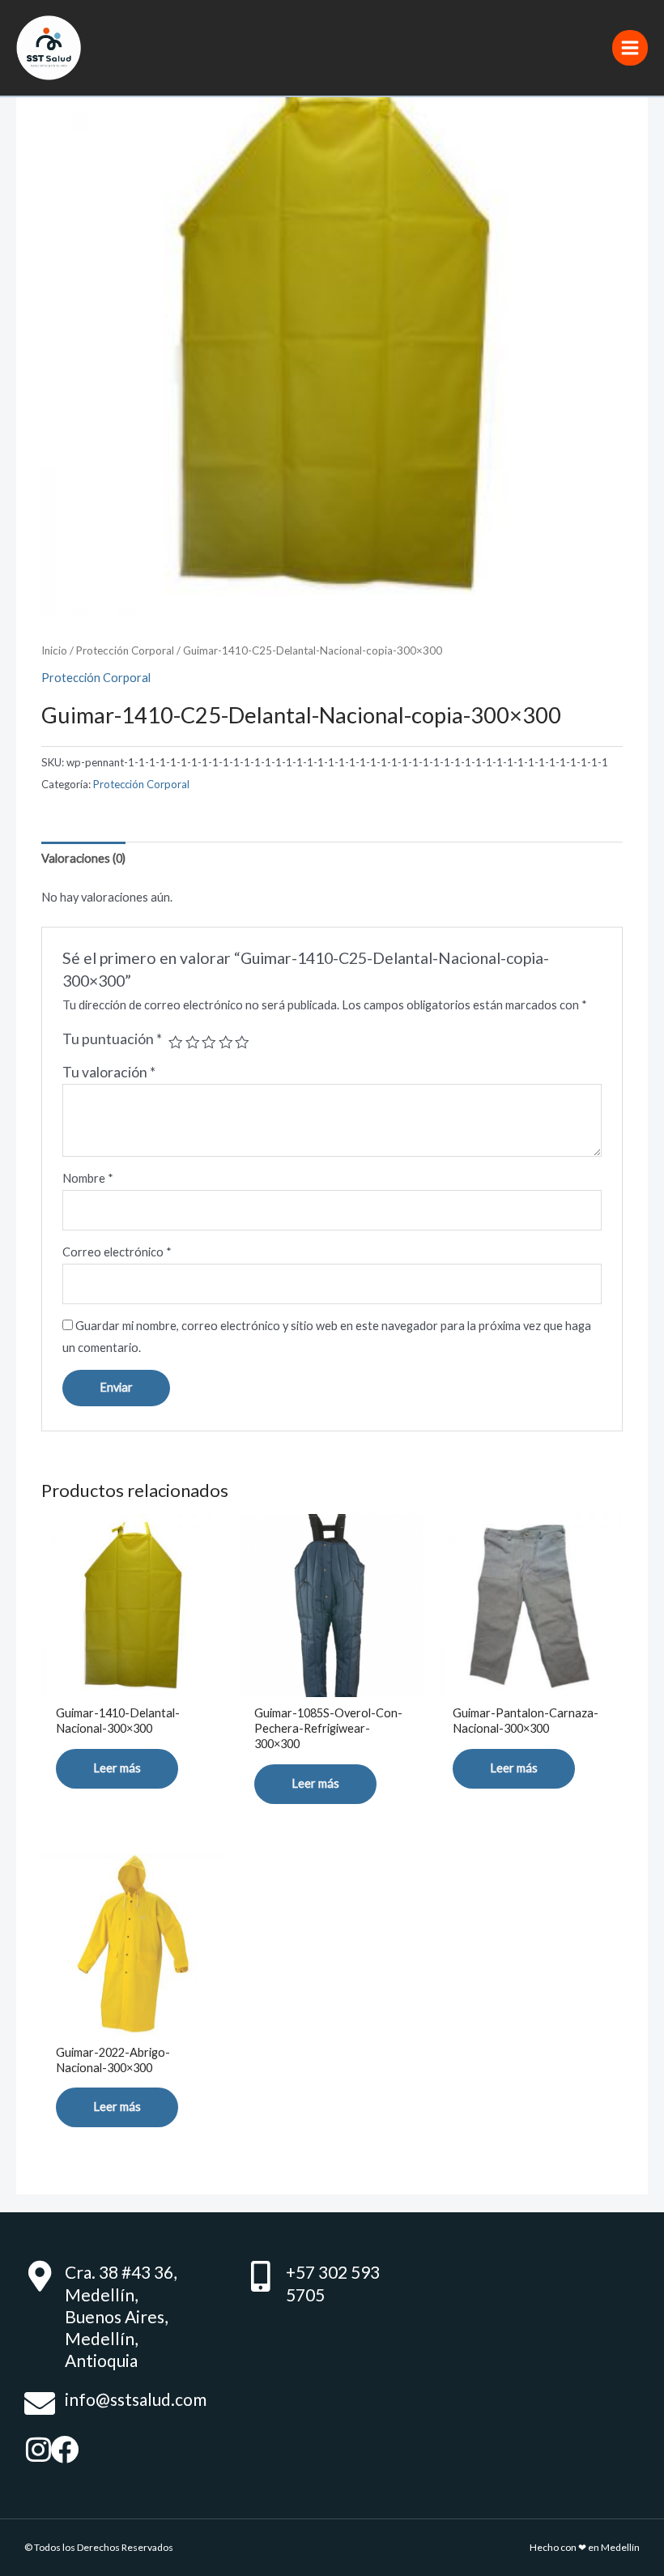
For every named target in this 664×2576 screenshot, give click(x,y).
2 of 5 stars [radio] (193, 1043)
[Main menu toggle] (630, 48)
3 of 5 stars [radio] (209, 1043)
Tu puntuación (112, 1039)
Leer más (117, 1768)
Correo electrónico (117, 1252)
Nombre (88, 1178)
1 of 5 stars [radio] (176, 1043)
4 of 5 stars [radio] (226, 1043)
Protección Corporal (125, 650)
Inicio (54, 650)
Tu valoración (109, 1072)
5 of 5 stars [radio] (242, 1043)
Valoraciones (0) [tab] (83, 858)
